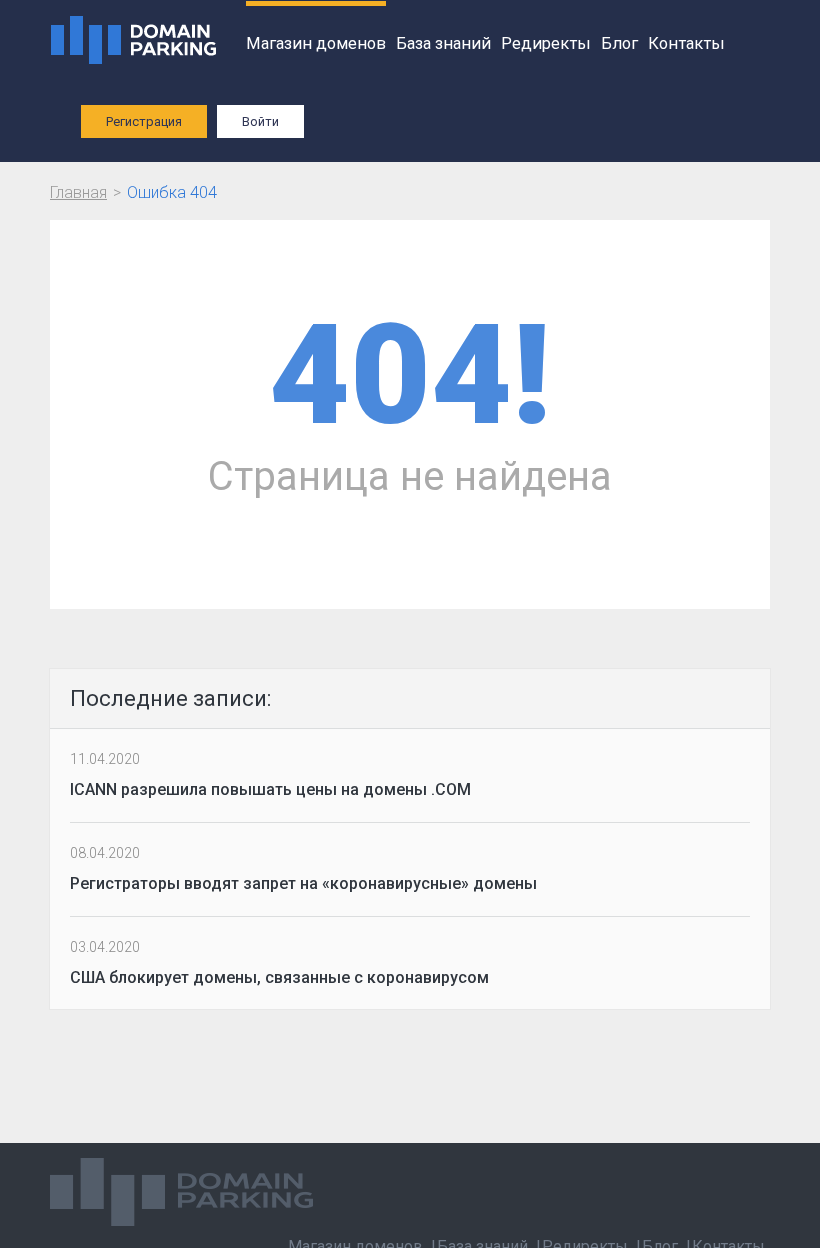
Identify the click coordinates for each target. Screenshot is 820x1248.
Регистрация (144, 121)
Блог (619, 43)
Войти (260, 121)
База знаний (443, 43)
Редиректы (546, 43)
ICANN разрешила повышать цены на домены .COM (270, 789)
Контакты (686, 43)
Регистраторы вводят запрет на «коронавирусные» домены (303, 883)
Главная (78, 192)
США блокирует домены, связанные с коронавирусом (279, 977)
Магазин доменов (316, 43)
